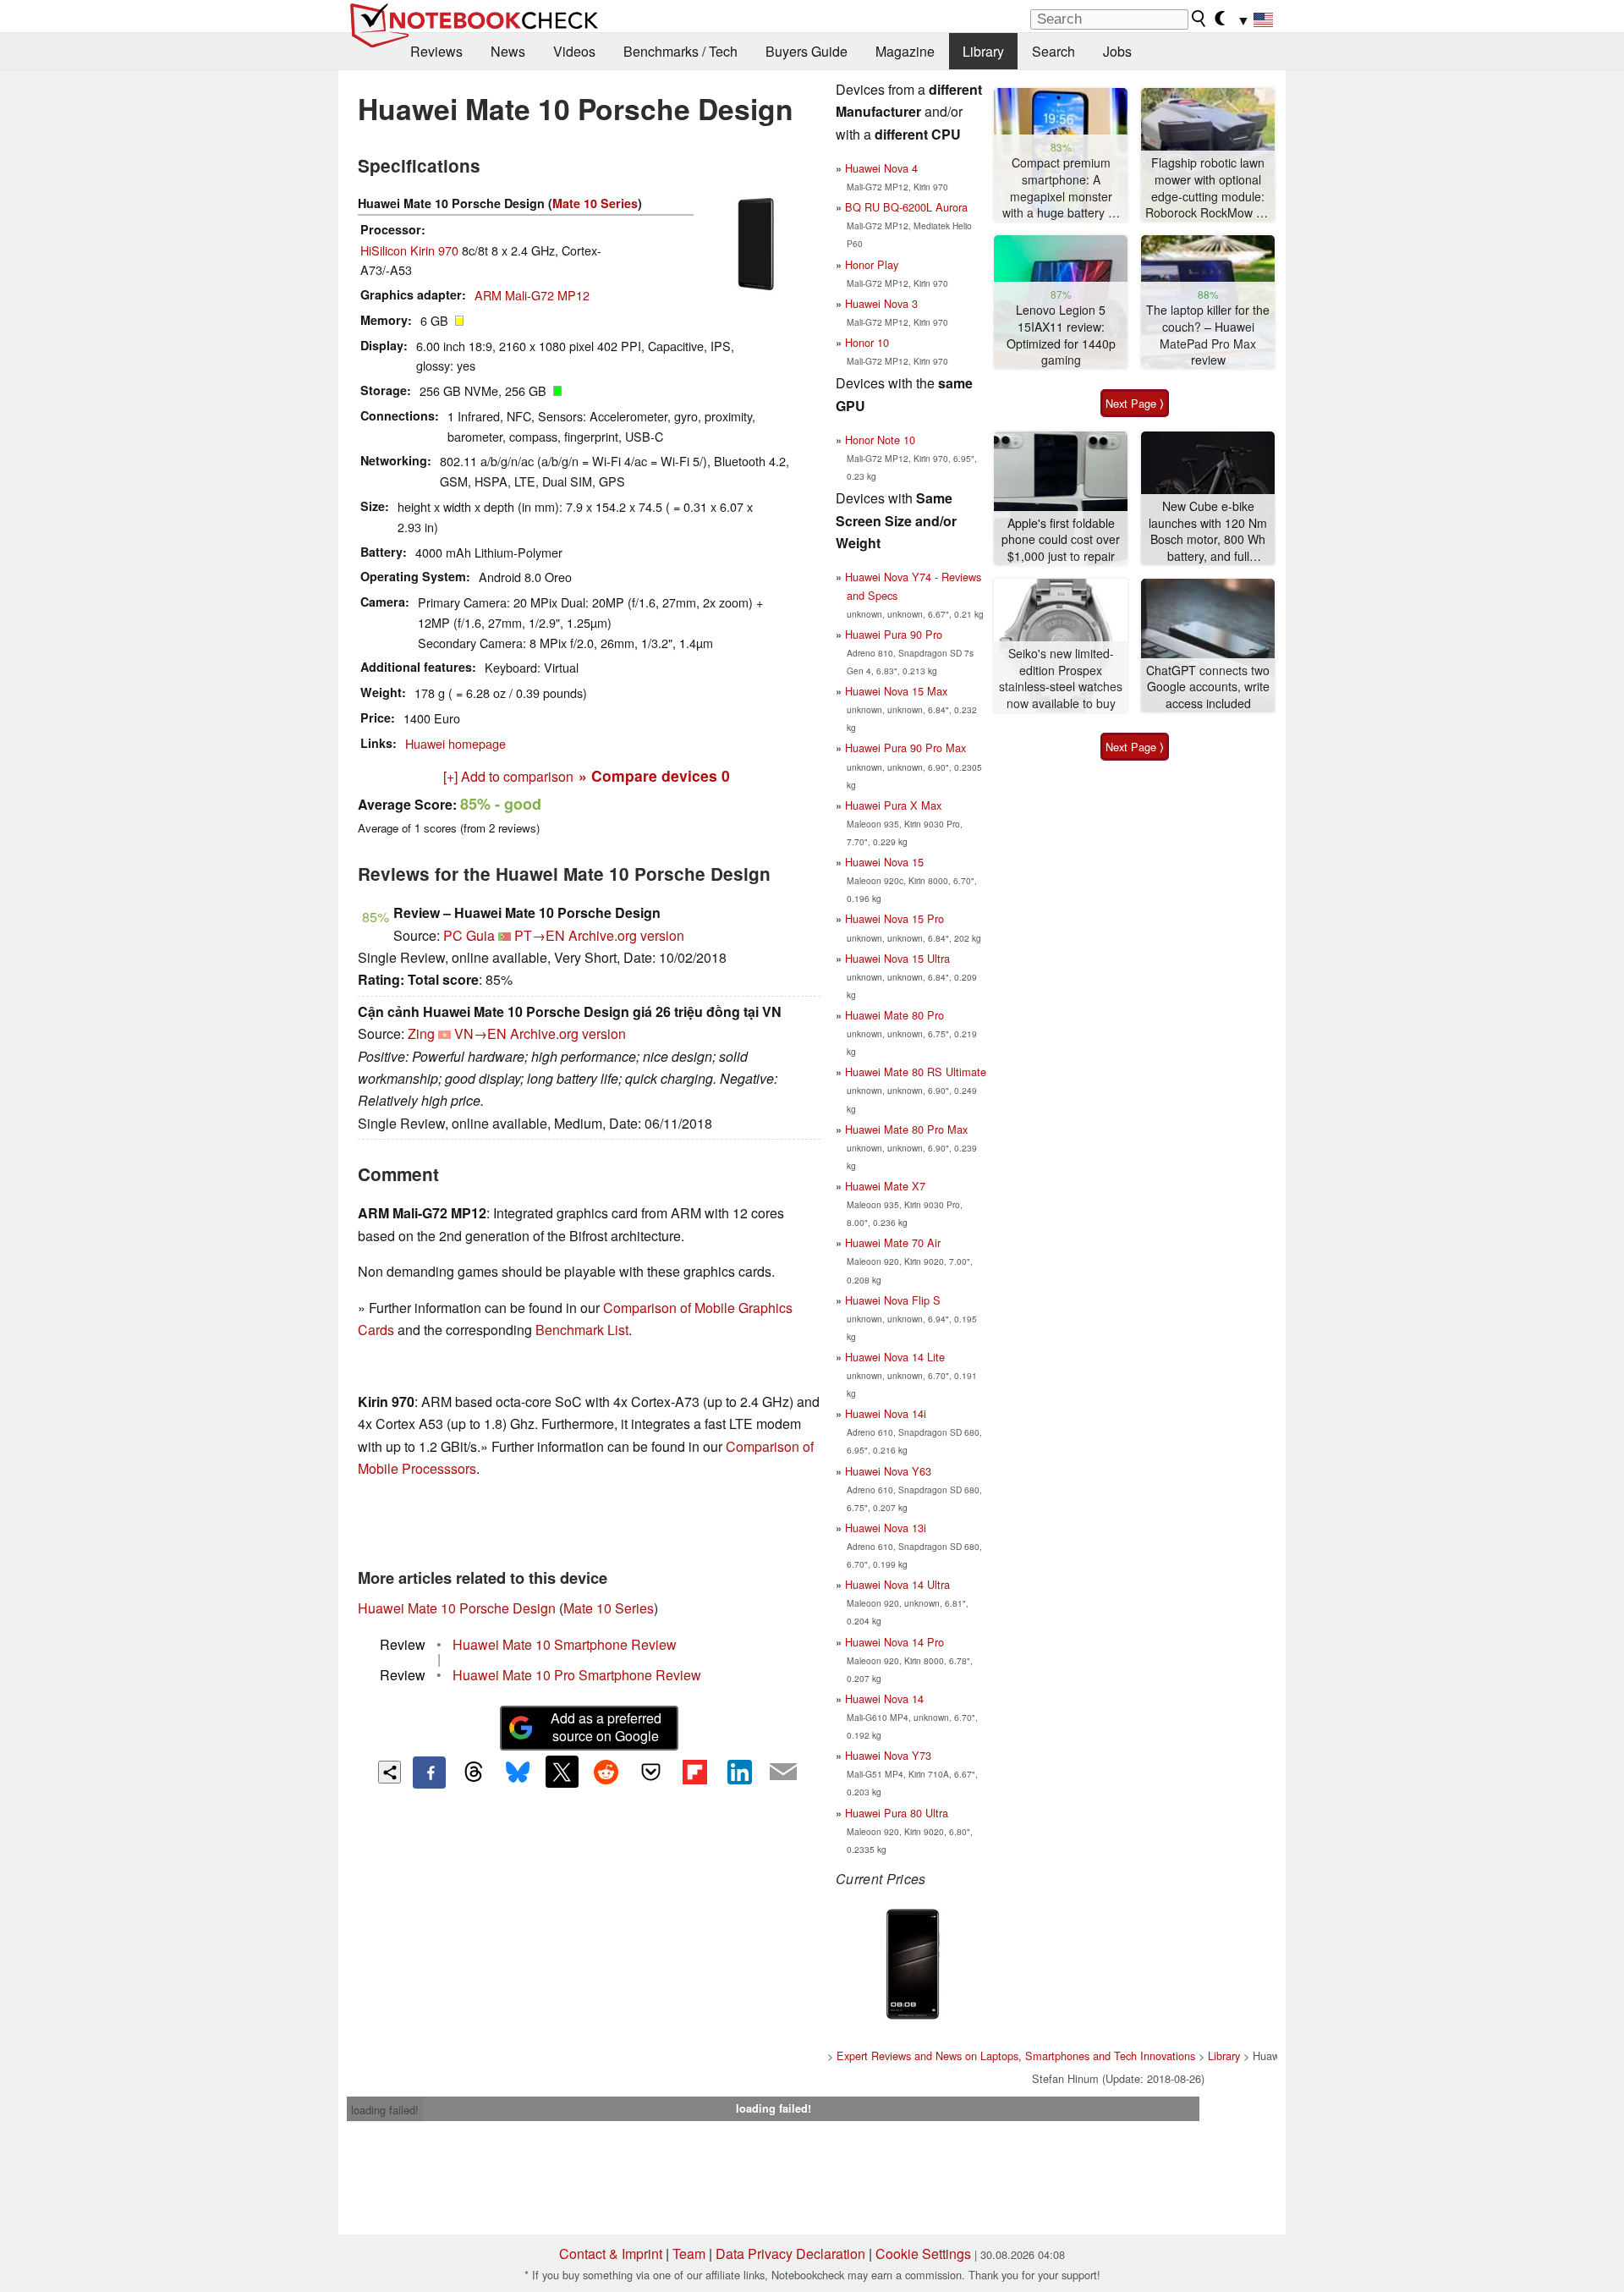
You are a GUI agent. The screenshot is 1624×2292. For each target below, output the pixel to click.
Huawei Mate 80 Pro (894, 1015)
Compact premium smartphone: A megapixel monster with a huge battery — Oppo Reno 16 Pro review (1061, 188)
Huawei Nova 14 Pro (894, 1642)
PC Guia (469, 935)
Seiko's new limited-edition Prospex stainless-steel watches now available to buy (1061, 679)
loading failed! (385, 2110)
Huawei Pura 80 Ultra (897, 1813)
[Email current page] (783, 1773)
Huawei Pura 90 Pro (894, 634)
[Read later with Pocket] (650, 1772)
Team (689, 2254)
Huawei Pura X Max (893, 805)
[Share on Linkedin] (739, 1772)
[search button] (1199, 19)
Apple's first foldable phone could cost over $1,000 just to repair (1061, 540)
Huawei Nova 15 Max (896, 691)
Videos (574, 51)
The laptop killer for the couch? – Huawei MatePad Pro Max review (1208, 335)
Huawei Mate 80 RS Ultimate (916, 1072)
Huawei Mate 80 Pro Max (906, 1129)
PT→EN (540, 935)
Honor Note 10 (880, 440)
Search (1053, 51)
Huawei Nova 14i (886, 1413)
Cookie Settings (923, 2254)
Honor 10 (867, 342)
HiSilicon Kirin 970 (409, 250)
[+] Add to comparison (508, 776)
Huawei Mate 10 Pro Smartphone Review (577, 1675)
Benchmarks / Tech (680, 51)
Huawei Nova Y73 (888, 1755)
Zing (421, 1033)
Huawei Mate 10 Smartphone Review (565, 1644)
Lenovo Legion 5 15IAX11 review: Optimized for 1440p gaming (1061, 335)
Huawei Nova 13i (886, 1528)
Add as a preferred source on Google (606, 1727)
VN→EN (480, 1033)
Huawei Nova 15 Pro (894, 918)
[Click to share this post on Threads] (474, 1773)
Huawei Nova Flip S (893, 1300)
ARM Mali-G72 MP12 (532, 295)
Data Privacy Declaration (790, 2254)
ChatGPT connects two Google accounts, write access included (1208, 687)
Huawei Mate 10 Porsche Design (457, 1608)
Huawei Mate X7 (885, 1186)
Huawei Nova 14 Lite (895, 1357)
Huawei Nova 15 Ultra (897, 958)
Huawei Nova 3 (881, 303)
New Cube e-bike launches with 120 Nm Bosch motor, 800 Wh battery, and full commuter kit (1208, 532)
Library (983, 51)
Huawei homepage (455, 743)
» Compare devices (654, 775)
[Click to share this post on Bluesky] (518, 1773)
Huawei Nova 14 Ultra (897, 1584)
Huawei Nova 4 (881, 168)
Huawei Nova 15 (884, 862)
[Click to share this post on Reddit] (606, 1772)
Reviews (436, 51)
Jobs (1117, 51)
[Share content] (390, 1772)
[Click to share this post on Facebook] (429, 1773)
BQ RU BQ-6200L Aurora (906, 207)
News (508, 51)
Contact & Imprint (611, 2254)
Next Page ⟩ (1135, 403)
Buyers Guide (807, 51)
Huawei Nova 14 (884, 1698)
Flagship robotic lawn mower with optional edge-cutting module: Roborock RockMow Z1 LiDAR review (1208, 188)
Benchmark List (582, 1330)
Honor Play (872, 264)
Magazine (905, 51)
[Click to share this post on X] (562, 1772)
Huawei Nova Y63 (888, 1471)
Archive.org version (626, 935)
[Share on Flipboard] (694, 1772)
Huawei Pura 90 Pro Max (905, 748)
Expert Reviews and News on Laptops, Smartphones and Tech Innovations (1016, 2056)
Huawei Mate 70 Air (893, 1242)
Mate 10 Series (595, 203)
